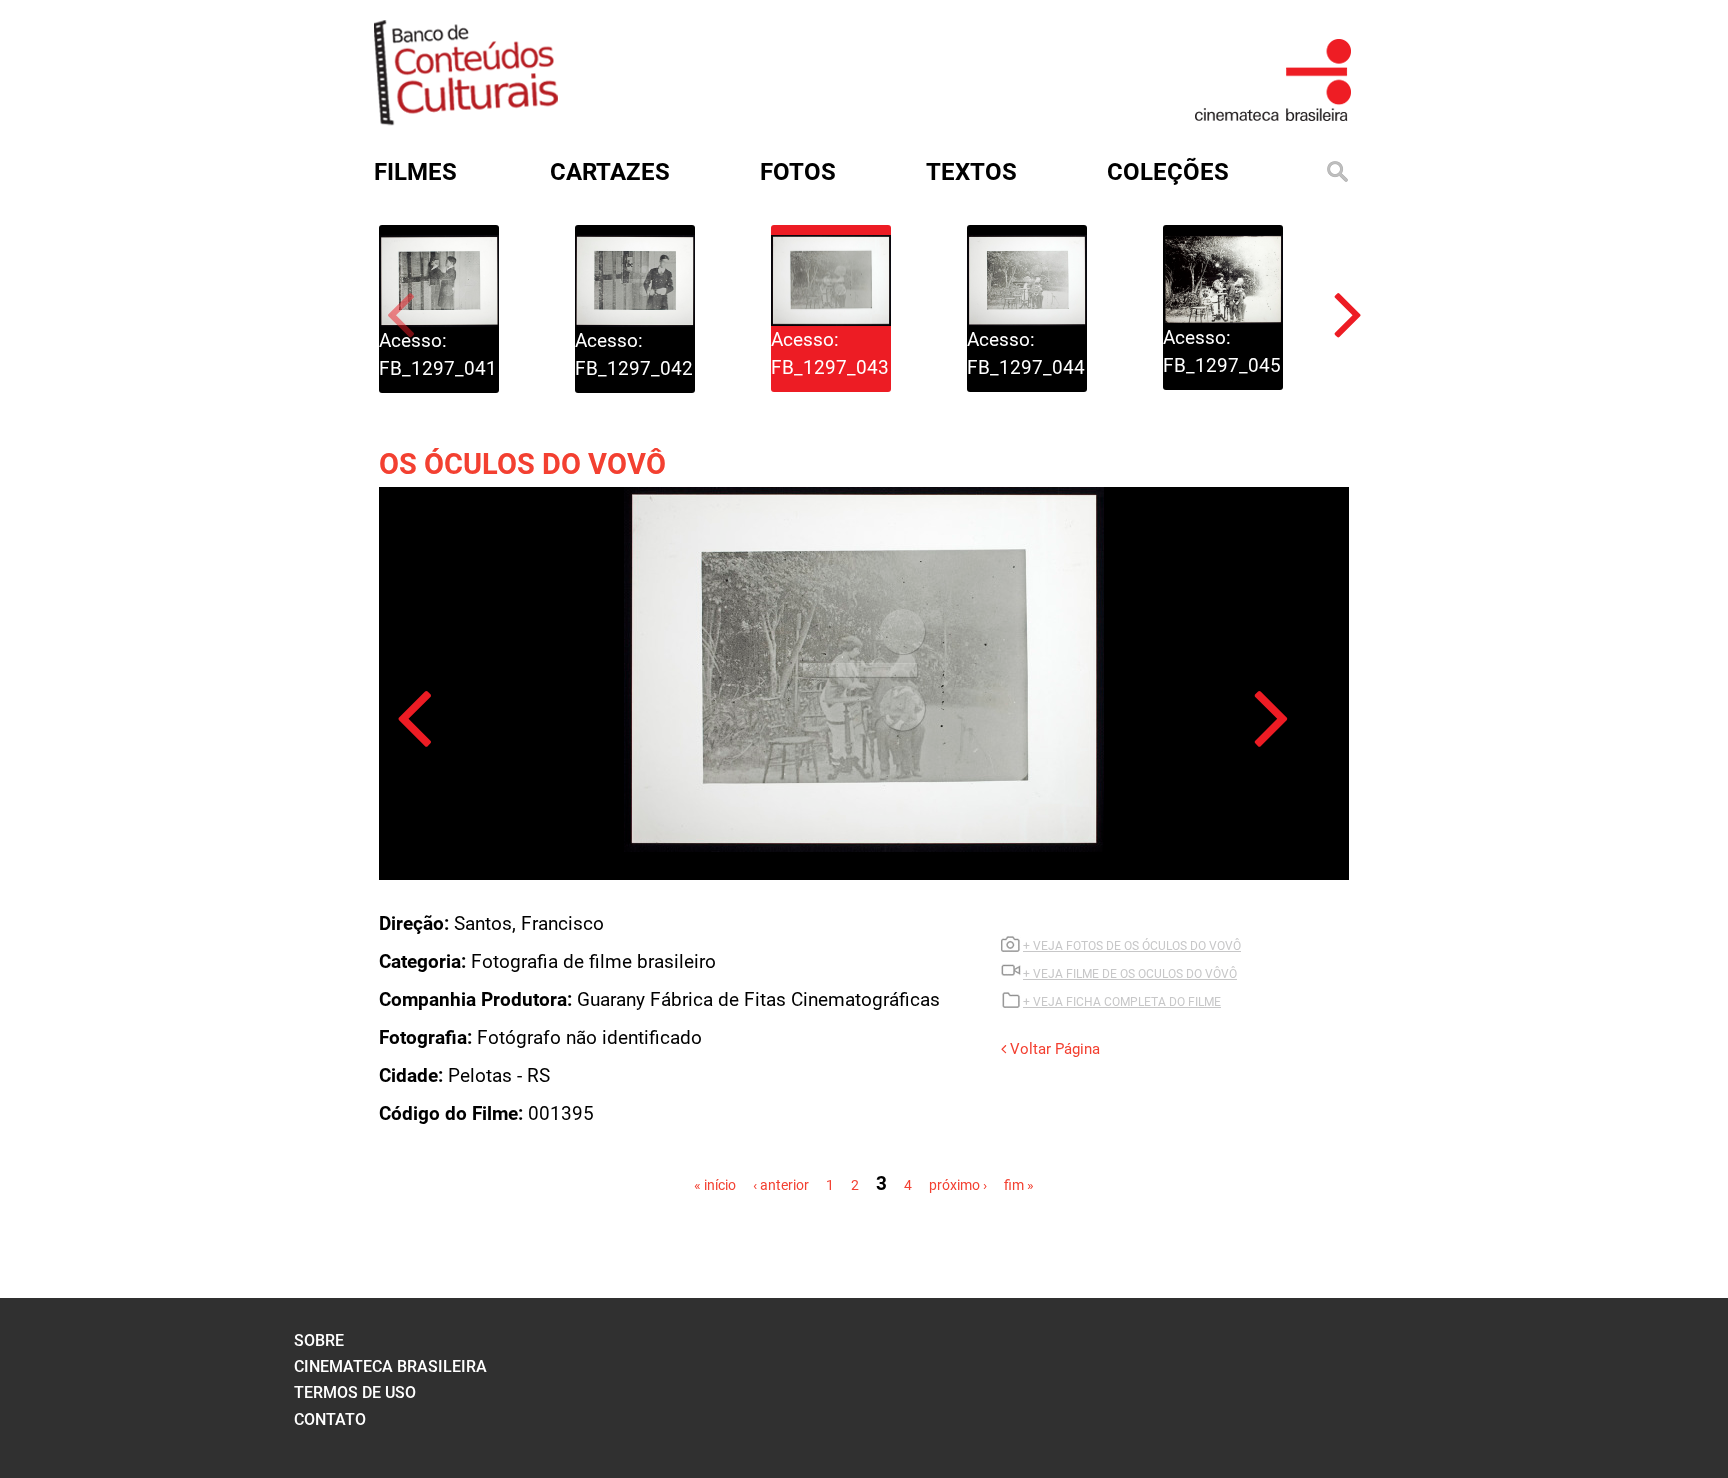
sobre (319, 1340)
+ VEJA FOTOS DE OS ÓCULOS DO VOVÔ (1132, 946)
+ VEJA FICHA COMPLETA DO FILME (1122, 1002)
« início (715, 1185)
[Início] (466, 118)
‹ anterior (781, 1185)
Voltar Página (1053, 1049)
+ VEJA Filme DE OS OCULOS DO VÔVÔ (1130, 974)
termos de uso (355, 1392)
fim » (1019, 1185)
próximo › (958, 1185)
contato (330, 1419)
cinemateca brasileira (390, 1366)
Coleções (1168, 172)
